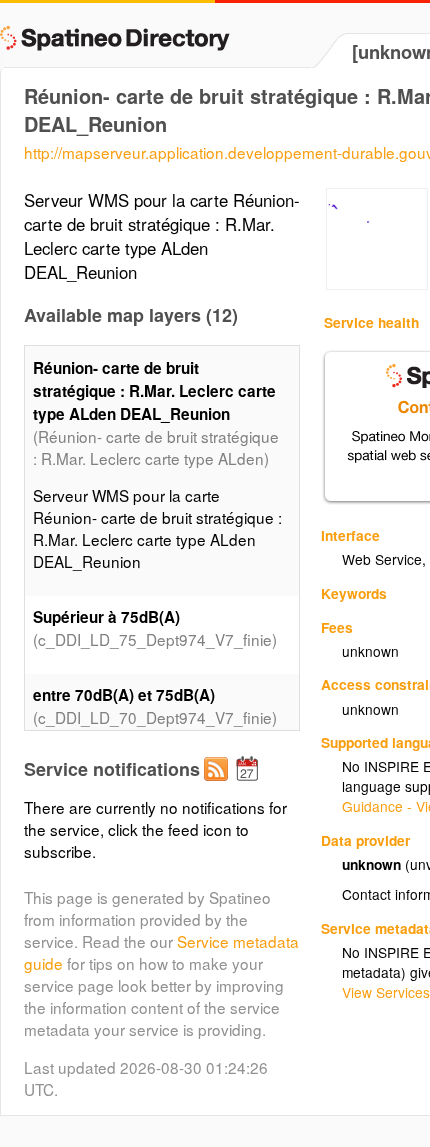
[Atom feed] (219, 785)
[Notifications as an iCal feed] (250, 785)
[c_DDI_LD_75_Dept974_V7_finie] (377, 284)
